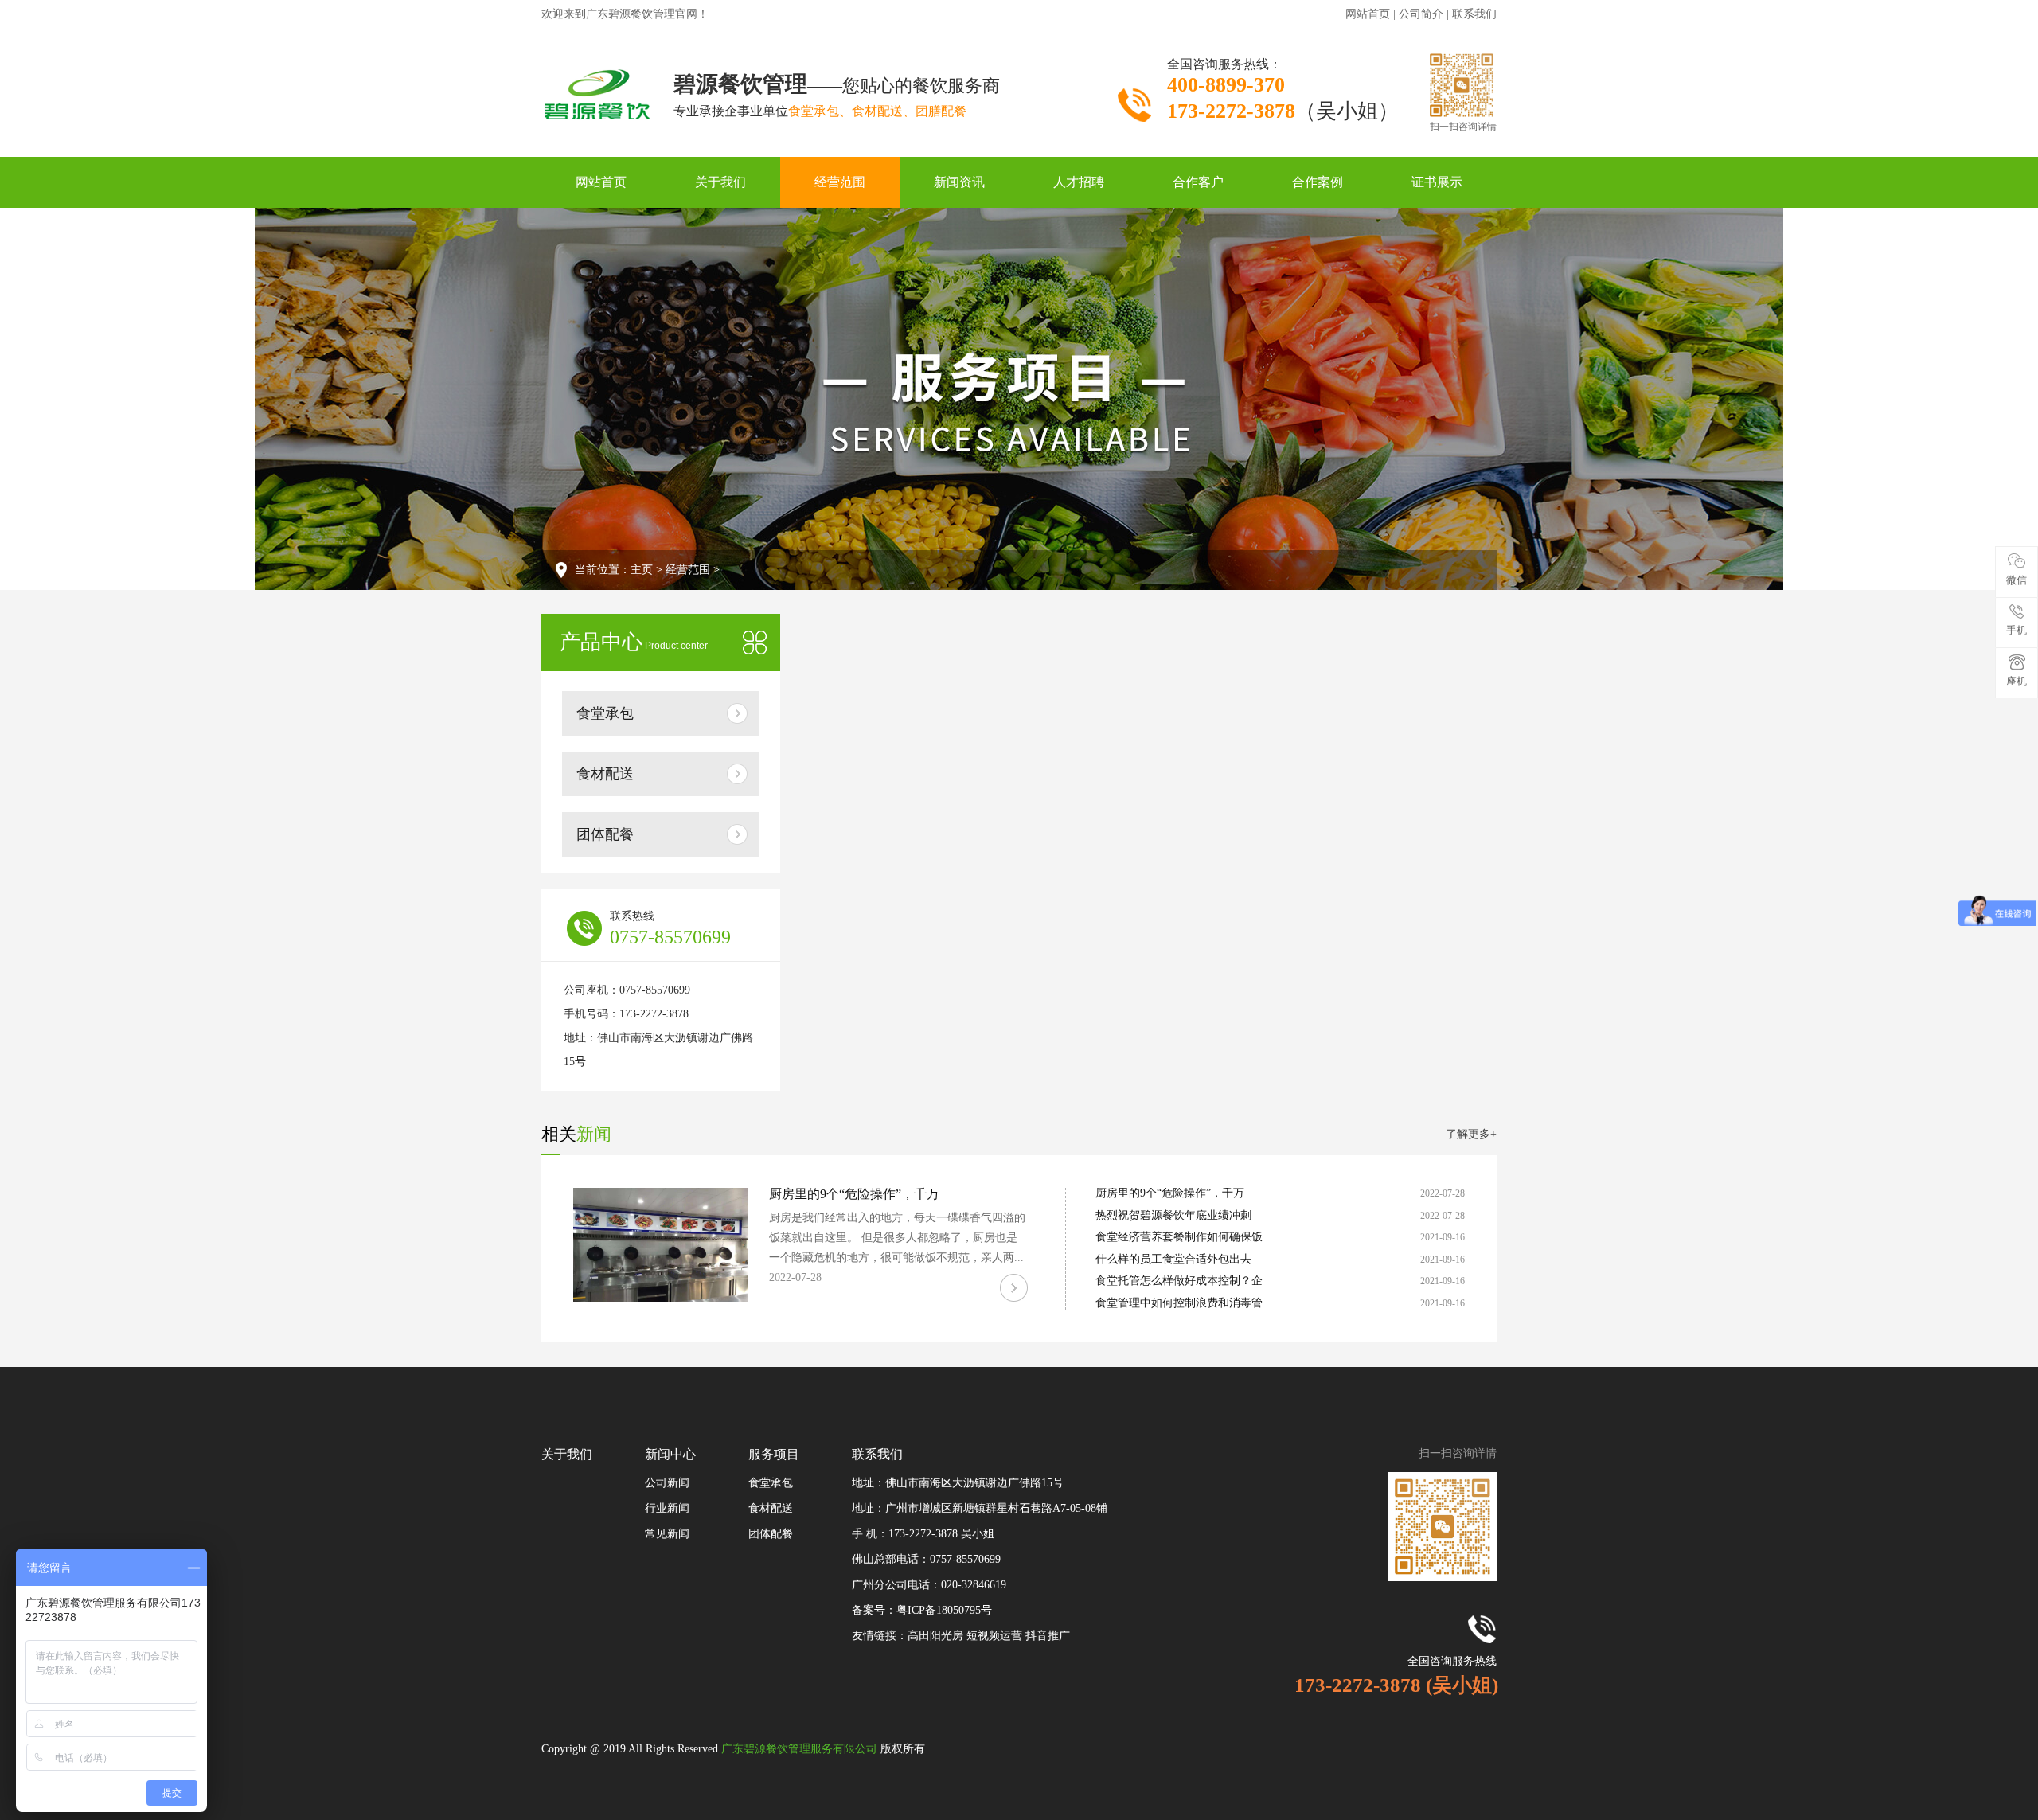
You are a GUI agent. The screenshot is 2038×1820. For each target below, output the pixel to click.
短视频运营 (996, 1636)
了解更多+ (1471, 1134)
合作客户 (1198, 182)
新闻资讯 (959, 182)
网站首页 (601, 182)
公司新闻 (667, 1483)
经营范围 (840, 182)
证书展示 (1437, 182)
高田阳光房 (937, 1636)
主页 (642, 570)
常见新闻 (667, 1534)
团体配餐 (605, 834)
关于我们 (720, 182)
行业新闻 (667, 1508)
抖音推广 (1048, 1636)
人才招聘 (1079, 182)
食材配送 (605, 774)
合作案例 (1318, 182)
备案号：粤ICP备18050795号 (922, 1610)
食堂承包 (605, 713)
